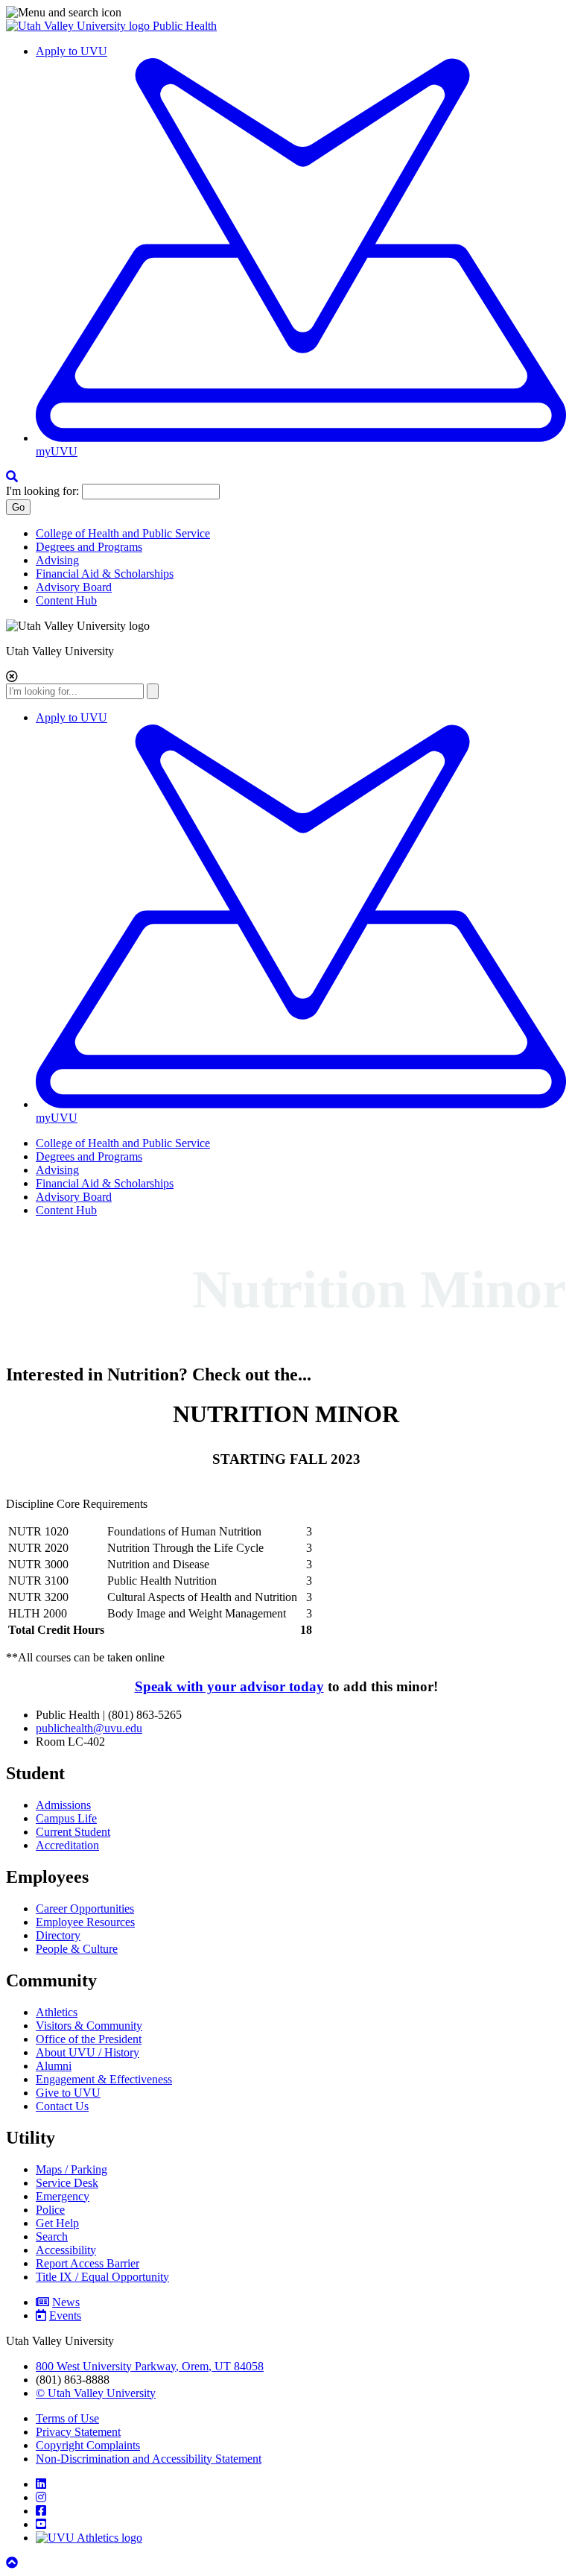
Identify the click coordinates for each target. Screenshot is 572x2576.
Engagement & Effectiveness (104, 2079)
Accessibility (66, 2250)
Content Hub (66, 600)
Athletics (57, 2012)
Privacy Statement (78, 2432)
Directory (58, 1935)
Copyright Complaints (88, 2445)
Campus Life (66, 1818)
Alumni (54, 2066)
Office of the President (89, 2039)
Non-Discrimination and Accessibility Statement (149, 2459)
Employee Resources (85, 1922)
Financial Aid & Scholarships (105, 574)
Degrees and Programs (89, 547)
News (66, 2302)
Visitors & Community (89, 2026)
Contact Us (62, 2106)
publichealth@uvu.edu (89, 1728)
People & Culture (77, 1949)
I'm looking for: (42, 491)
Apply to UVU (71, 51)
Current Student (73, 1832)
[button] (286, 13)
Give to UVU (68, 2093)
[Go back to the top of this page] (13, 2563)
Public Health (185, 26)
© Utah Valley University (96, 2393)
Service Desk (67, 2183)
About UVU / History (88, 2052)
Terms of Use (67, 2418)
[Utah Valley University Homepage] (79, 26)
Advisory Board (74, 587)
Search (52, 2236)
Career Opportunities (85, 1909)
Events (65, 2315)
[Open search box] (12, 477)
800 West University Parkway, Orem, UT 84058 (150, 2366)
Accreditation (67, 1845)
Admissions (63, 1805)
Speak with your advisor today (229, 1686)
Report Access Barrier (88, 2263)
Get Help (57, 2223)
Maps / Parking (71, 2169)
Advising (57, 560)
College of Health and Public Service (123, 533)
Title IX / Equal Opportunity (102, 2277)
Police (50, 2210)
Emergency (63, 2196)
